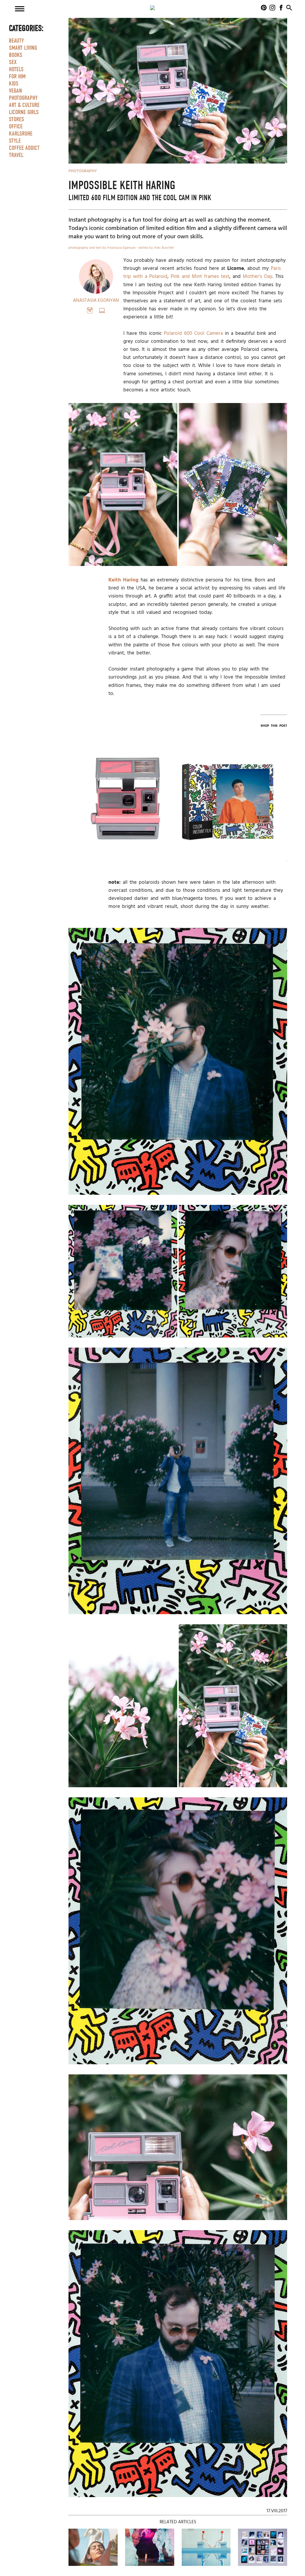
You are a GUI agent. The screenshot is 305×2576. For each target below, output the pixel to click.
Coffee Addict (24, 148)
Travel (16, 155)
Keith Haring (123, 580)
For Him (17, 77)
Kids (14, 84)
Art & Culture (24, 105)
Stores (17, 119)
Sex (13, 62)
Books (16, 55)
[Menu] (20, 9)
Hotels (16, 69)
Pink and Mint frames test (200, 277)
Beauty (16, 41)
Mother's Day (257, 277)
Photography (23, 98)
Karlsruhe (21, 134)
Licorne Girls (24, 112)
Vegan (15, 91)
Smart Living (23, 48)
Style (15, 141)
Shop (128, 809)
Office (16, 127)
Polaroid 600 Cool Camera (193, 333)
